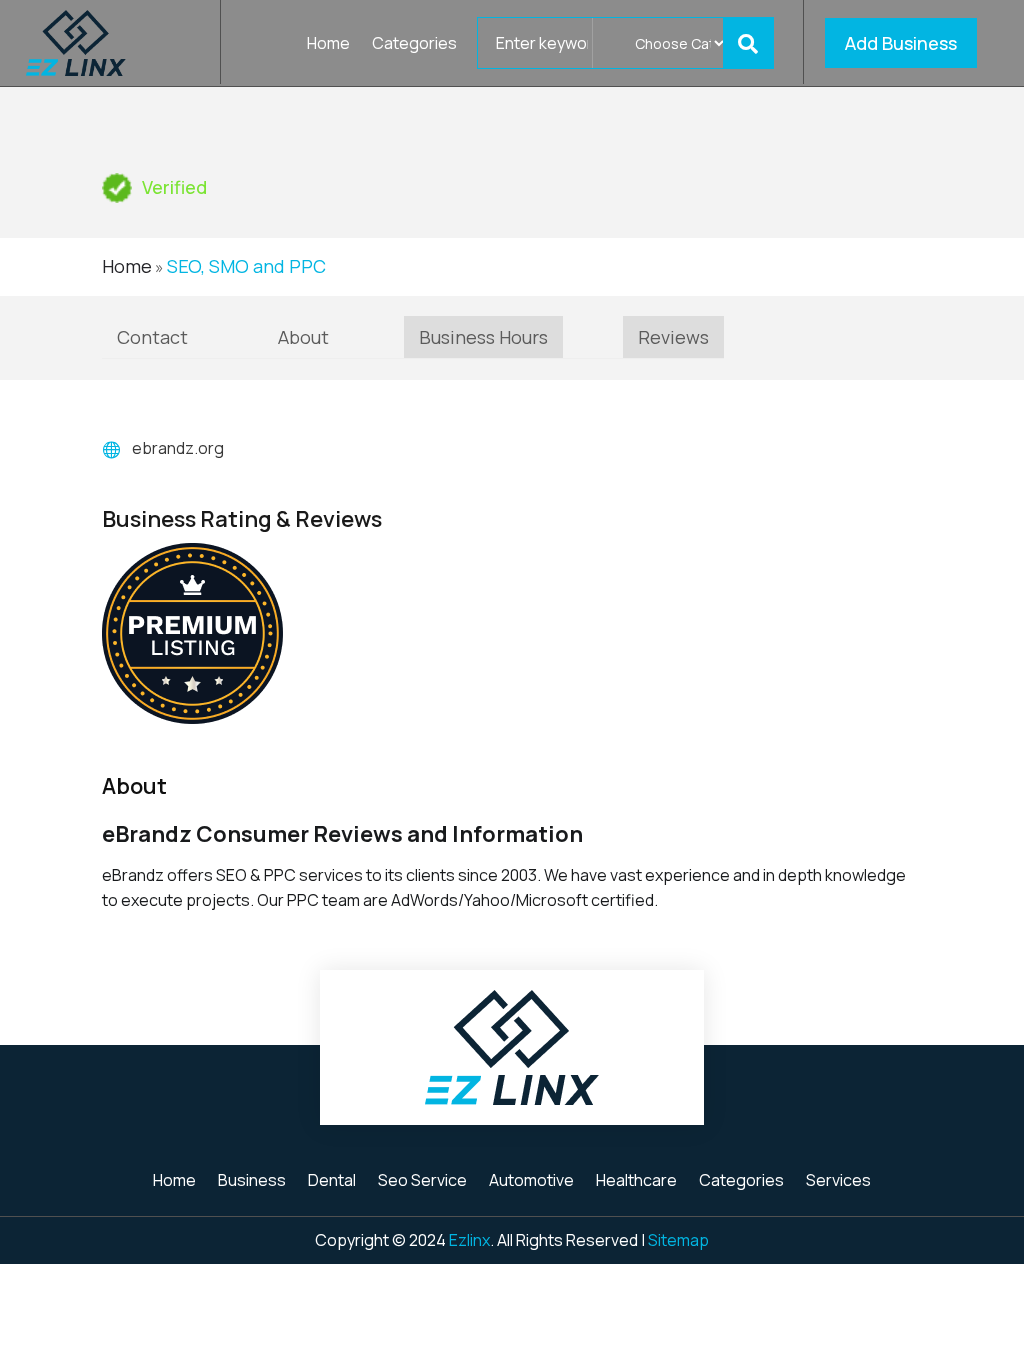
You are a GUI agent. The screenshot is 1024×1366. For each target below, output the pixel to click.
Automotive (531, 1182)
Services (838, 1182)
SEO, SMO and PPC (246, 266)
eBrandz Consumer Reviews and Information (342, 834)
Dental (332, 1182)
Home (328, 45)
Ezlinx (469, 1240)
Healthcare (636, 1182)
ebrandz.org (178, 448)
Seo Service (422, 1182)
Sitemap (678, 1240)
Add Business (901, 43)
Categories (414, 45)
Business (252, 1182)
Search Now (754, 43)
